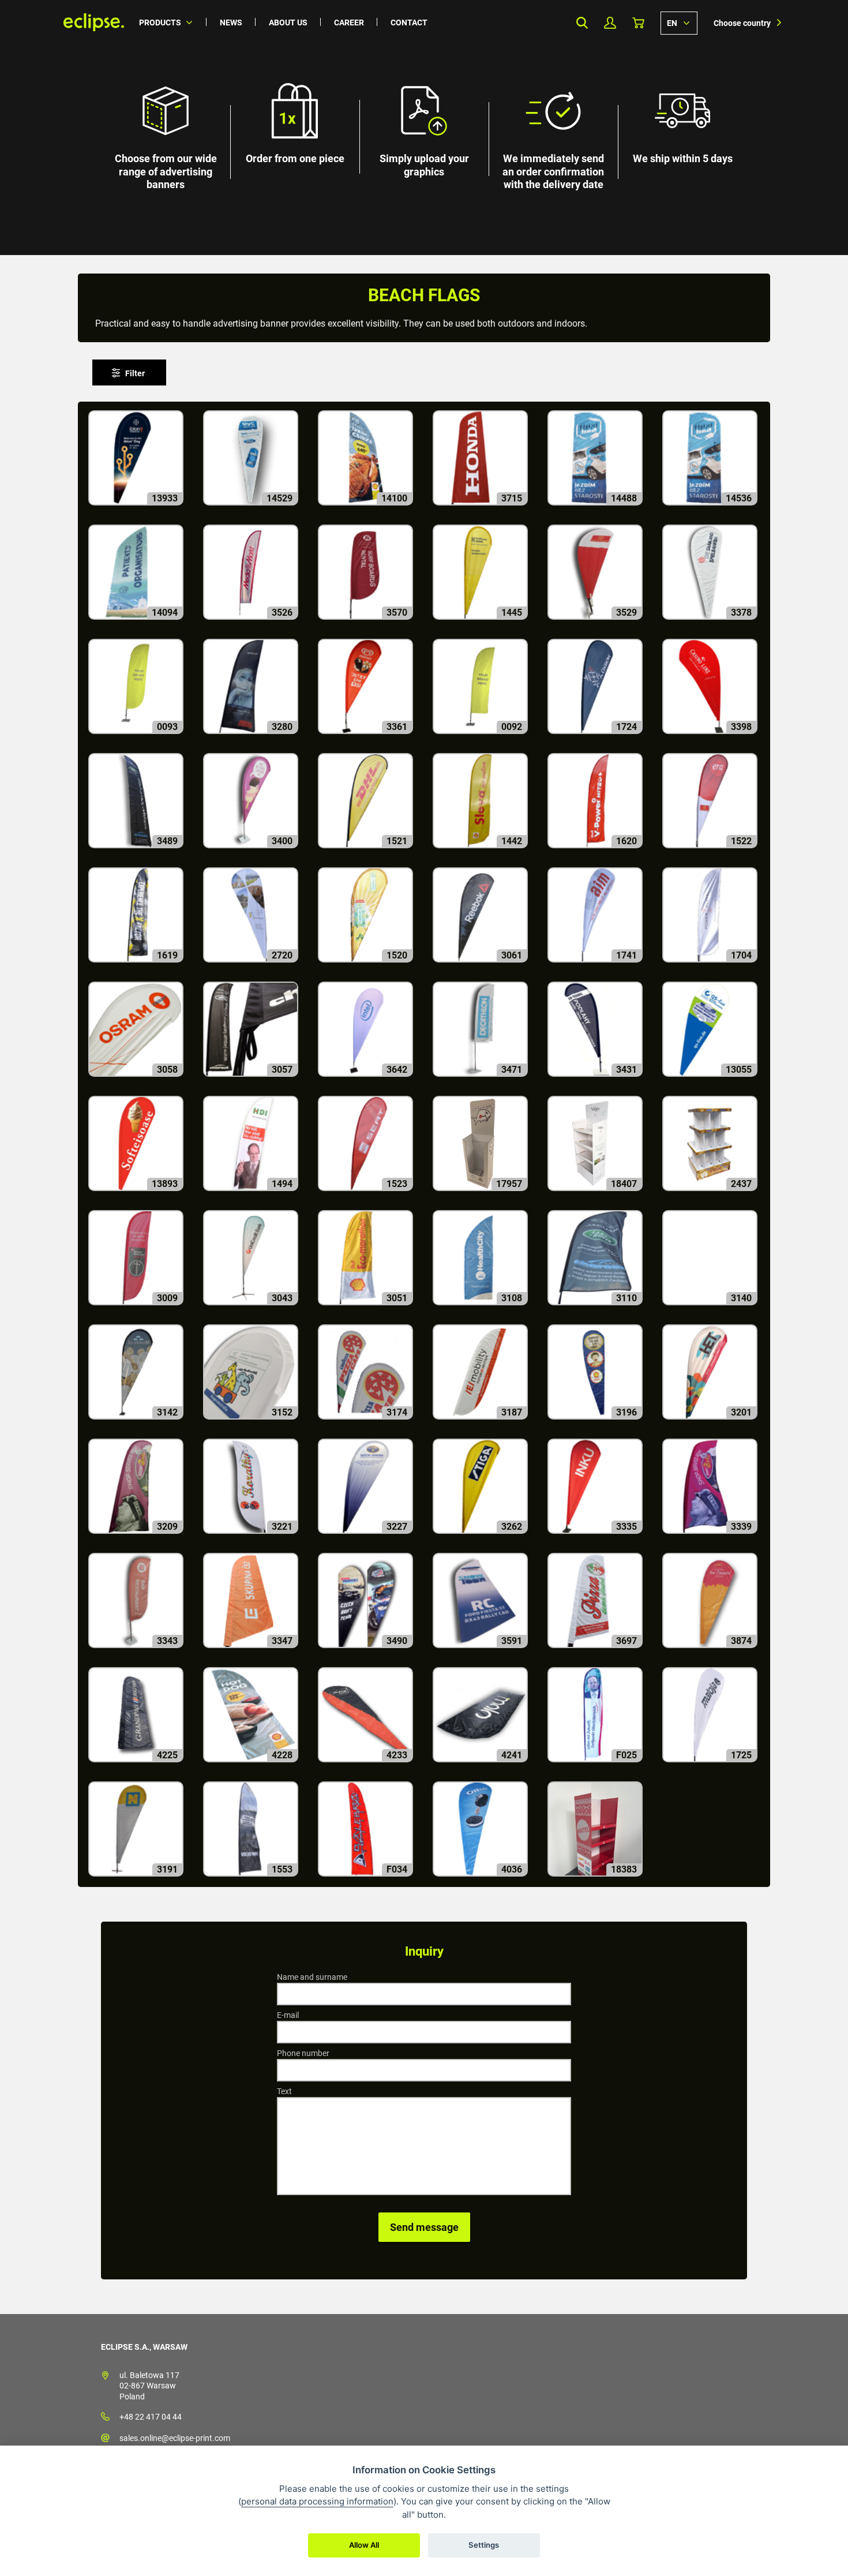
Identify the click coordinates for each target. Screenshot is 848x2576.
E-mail (288, 2015)
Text (284, 2091)
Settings (484, 2545)
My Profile (610, 23)
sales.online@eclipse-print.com (175, 2438)
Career (349, 23)
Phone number (303, 2053)
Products (160, 23)
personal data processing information (317, 2501)
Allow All (364, 2545)
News (231, 23)
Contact (409, 23)
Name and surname (312, 1977)
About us (288, 23)
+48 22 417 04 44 (151, 2417)
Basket (638, 23)
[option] (424, 128)
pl (679, 23)
